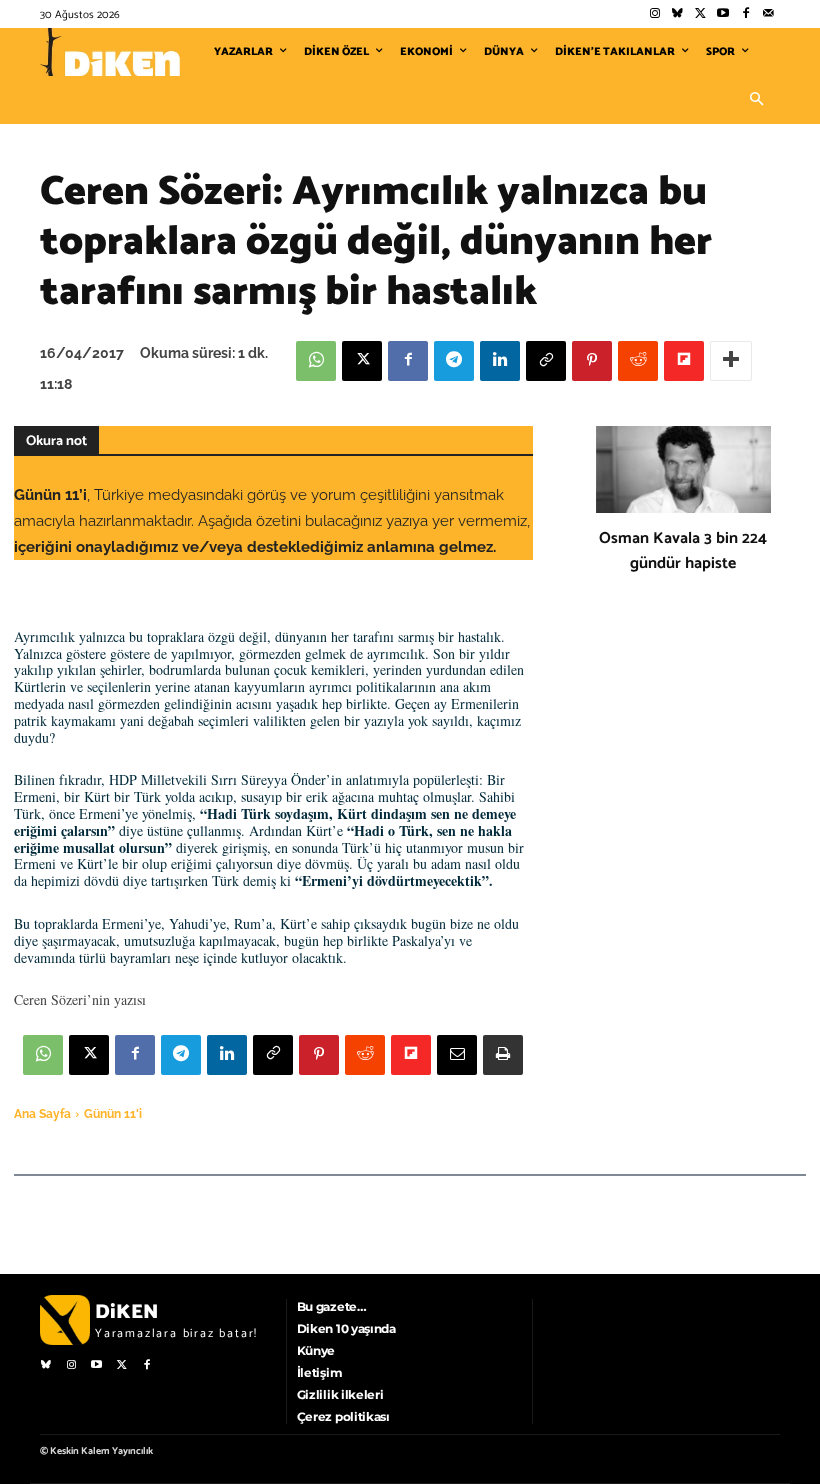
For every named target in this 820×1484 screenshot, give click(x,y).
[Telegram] (454, 361)
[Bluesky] (677, 14)
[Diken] (110, 52)
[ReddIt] (638, 361)
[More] (731, 361)
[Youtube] (723, 14)
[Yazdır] (503, 1055)
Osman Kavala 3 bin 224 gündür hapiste (683, 551)
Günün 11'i (113, 1114)
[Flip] (684, 361)
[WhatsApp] (316, 361)
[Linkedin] (500, 361)
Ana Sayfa (42, 1114)
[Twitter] (700, 14)
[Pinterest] (592, 361)
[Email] (457, 1055)
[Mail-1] (768, 14)
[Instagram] (654, 14)
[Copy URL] (546, 361)
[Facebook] (745, 14)
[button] (756, 100)
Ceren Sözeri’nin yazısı (80, 999)
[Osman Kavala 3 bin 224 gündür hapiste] (683, 470)
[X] (362, 361)
